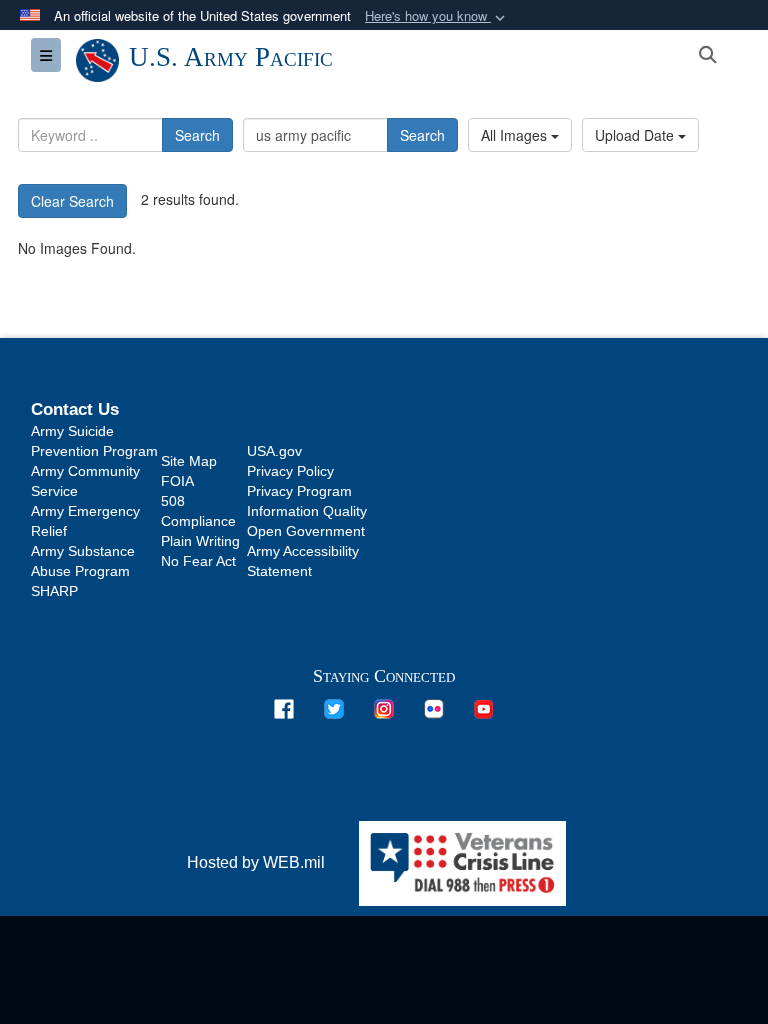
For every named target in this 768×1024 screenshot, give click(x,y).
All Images (516, 135)
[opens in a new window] (284, 707)
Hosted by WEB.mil (256, 862)
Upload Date (636, 135)
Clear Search (72, 201)
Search (197, 135)
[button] (437, 16)
